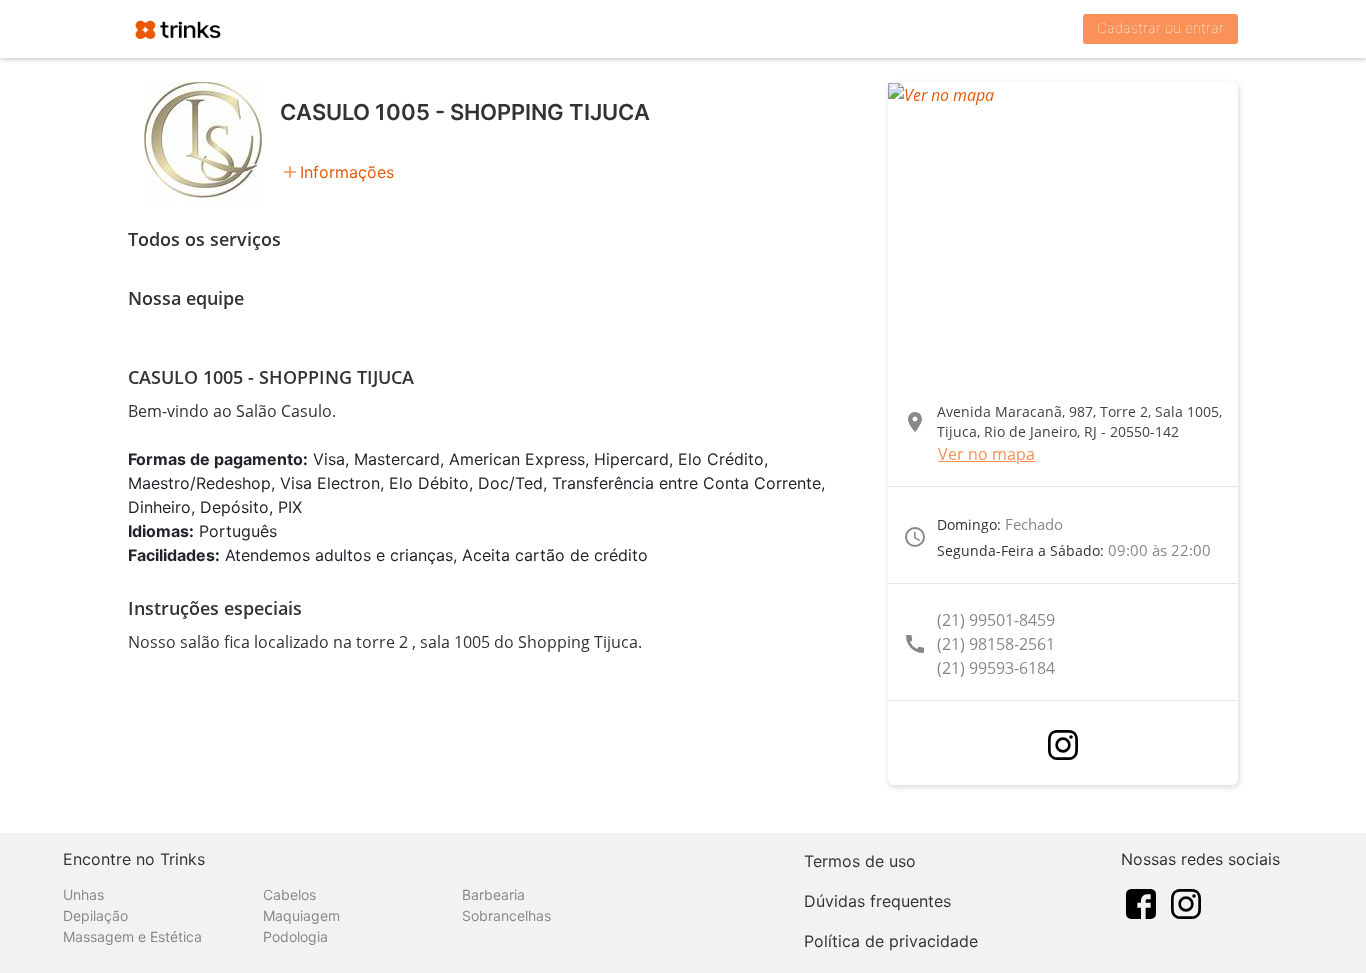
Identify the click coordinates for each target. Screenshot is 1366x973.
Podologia (295, 936)
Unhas (83, 894)
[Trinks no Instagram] (1186, 902)
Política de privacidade (891, 941)
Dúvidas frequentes (877, 901)
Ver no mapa (986, 454)
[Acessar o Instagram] (1063, 745)
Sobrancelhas (506, 915)
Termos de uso (860, 861)
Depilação (95, 915)
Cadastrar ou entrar (1160, 27)
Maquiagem (301, 915)
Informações (347, 172)
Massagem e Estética (132, 936)
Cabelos (289, 894)
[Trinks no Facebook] (1141, 902)
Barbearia (493, 894)
